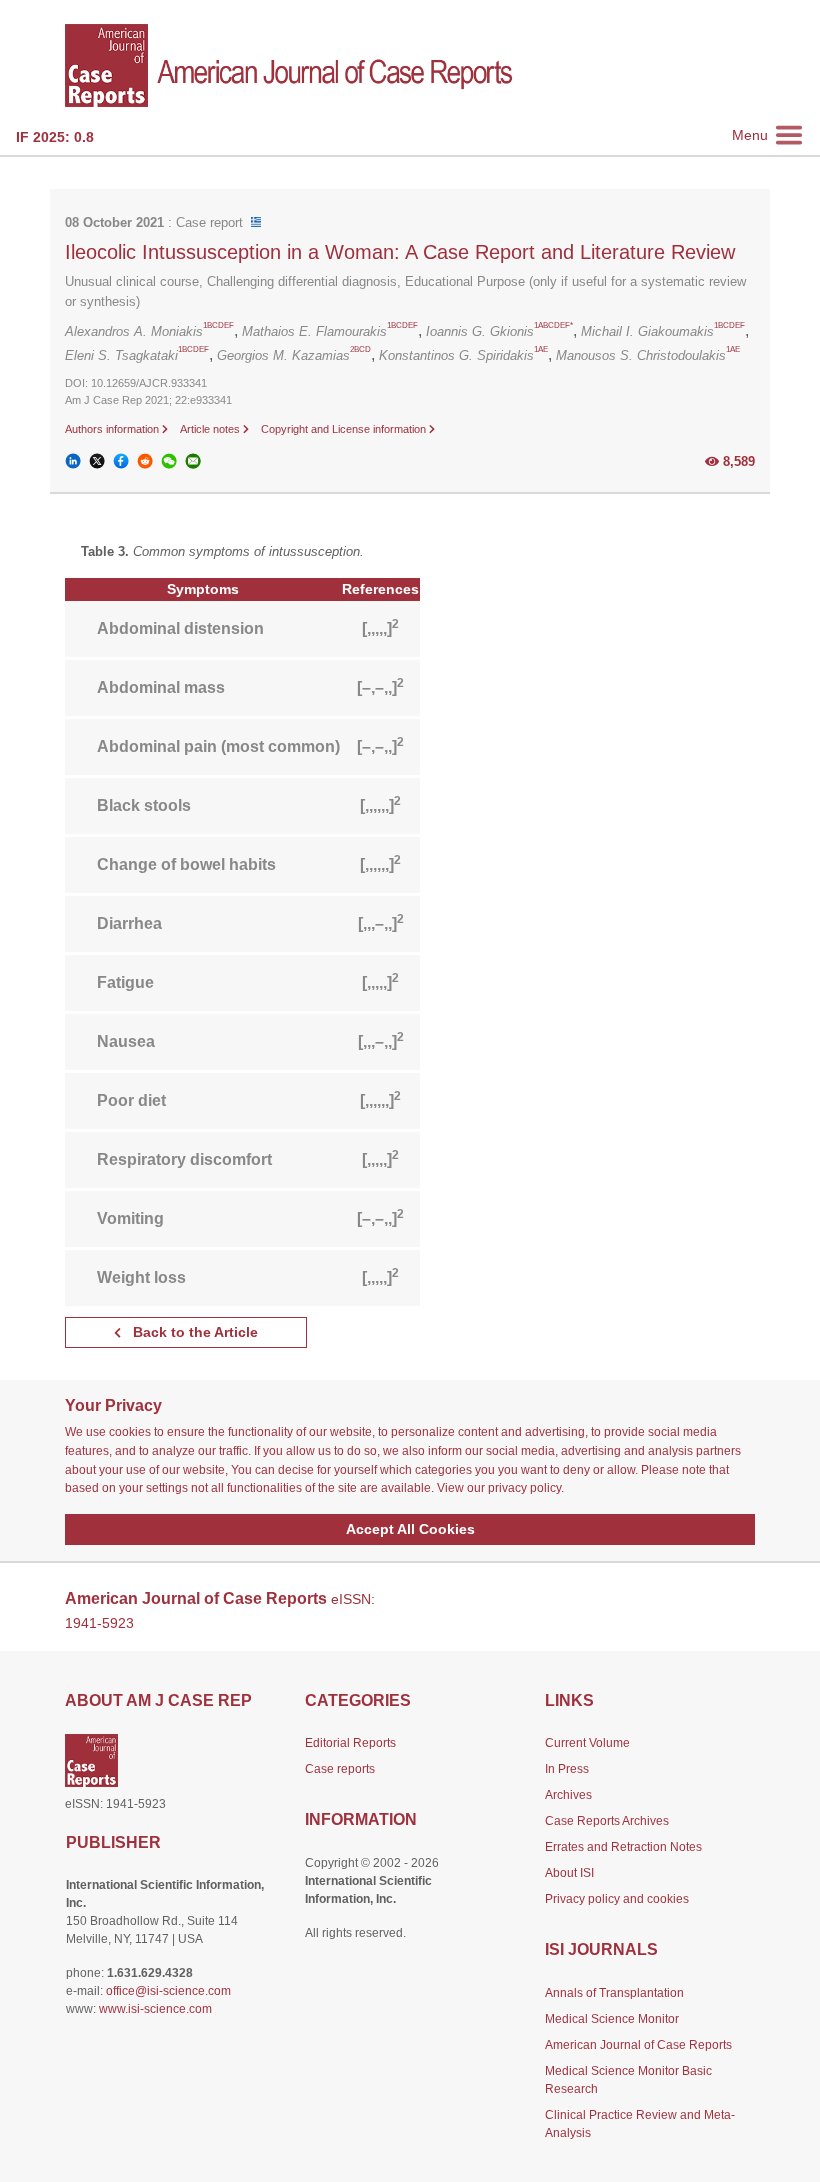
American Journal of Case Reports (638, 2045)
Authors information (113, 429)
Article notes (211, 429)
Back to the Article (193, 1332)
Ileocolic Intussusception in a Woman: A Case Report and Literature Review (400, 252)
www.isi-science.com (155, 2009)
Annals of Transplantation (614, 1993)
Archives (568, 1795)
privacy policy (524, 1488)
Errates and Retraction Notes (623, 1847)
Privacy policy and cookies (617, 1899)
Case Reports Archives (607, 1821)
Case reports (340, 1769)
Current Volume (587, 1743)
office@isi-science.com (168, 1991)
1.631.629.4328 (150, 1973)
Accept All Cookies (410, 1529)
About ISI (569, 1873)
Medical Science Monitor (612, 2019)
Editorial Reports (350, 1743)
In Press (567, 1769)
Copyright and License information (345, 429)
